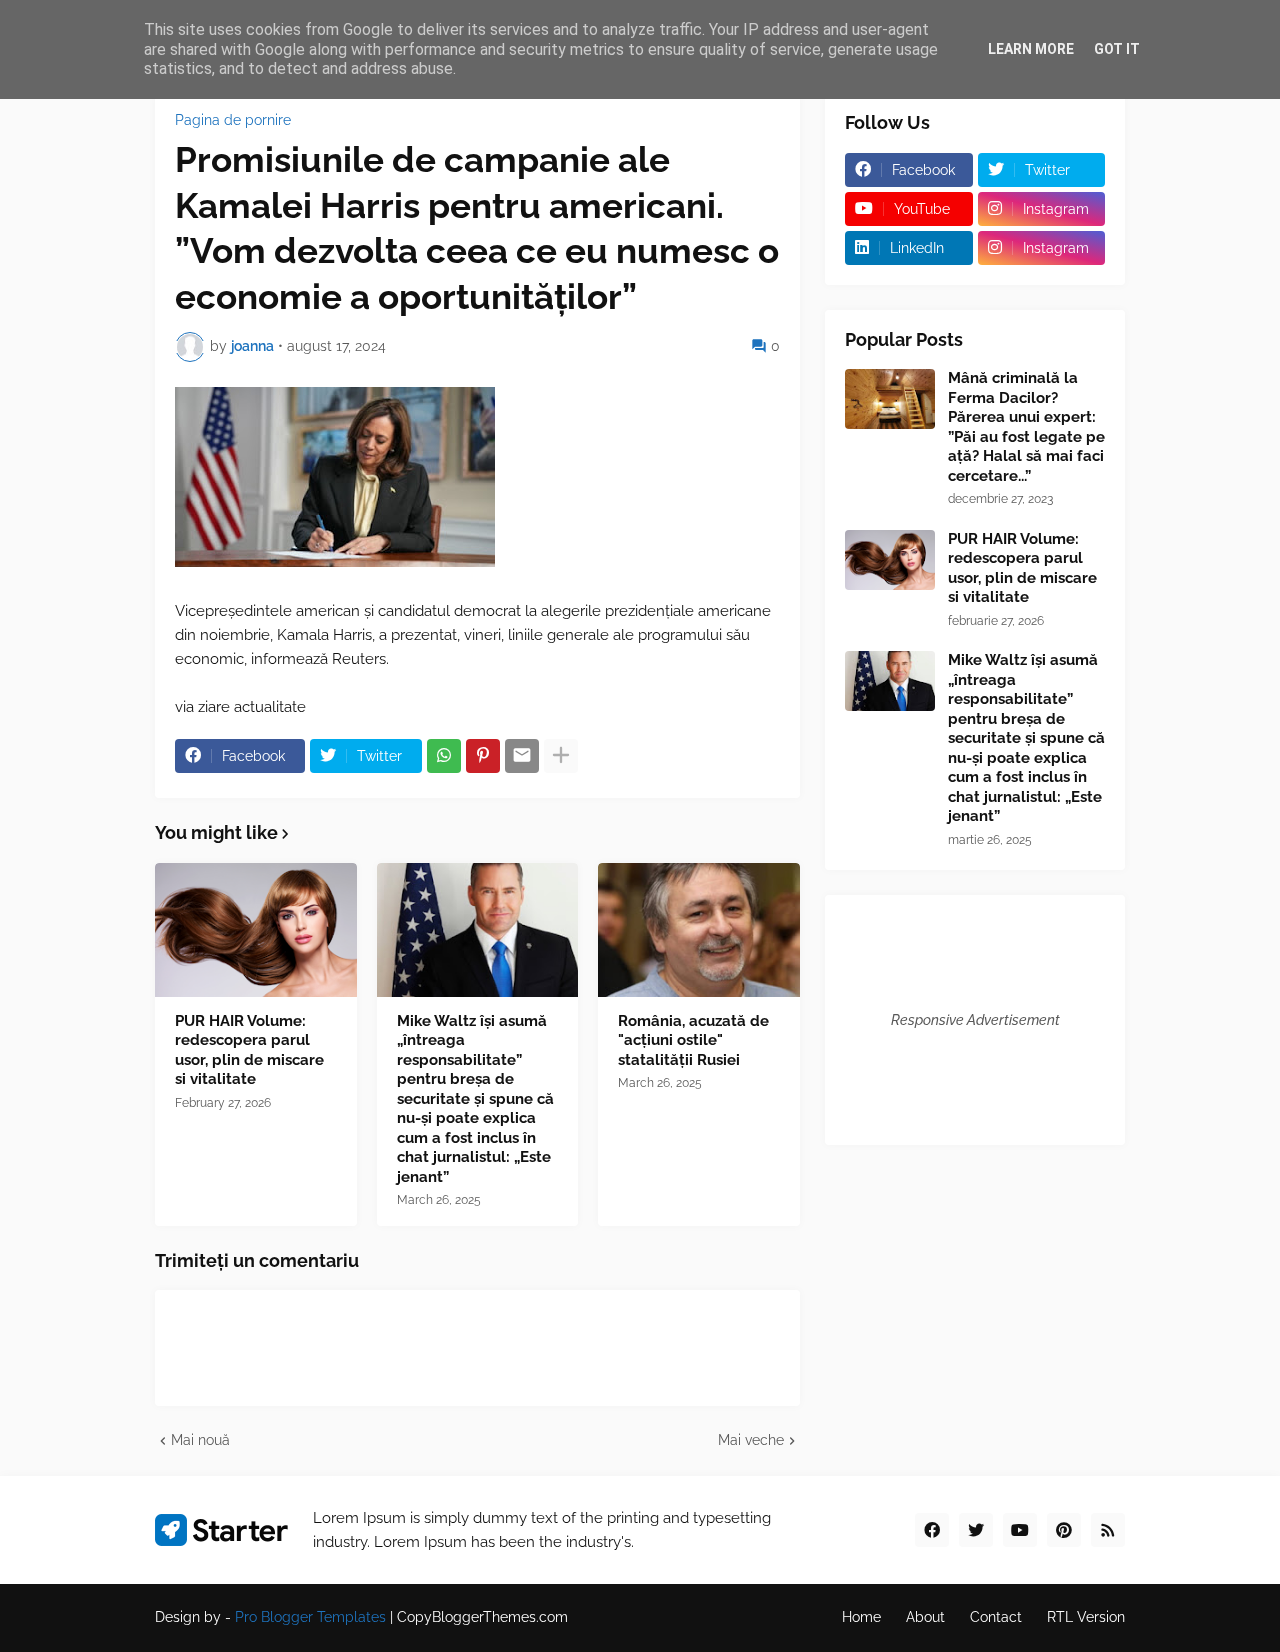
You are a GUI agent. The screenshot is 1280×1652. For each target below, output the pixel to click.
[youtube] (1020, 1530)
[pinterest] (1064, 1530)
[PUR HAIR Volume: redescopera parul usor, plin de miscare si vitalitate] (256, 930)
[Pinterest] (483, 756)
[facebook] (932, 1530)
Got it (1117, 49)
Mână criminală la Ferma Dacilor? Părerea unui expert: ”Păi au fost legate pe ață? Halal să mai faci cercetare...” (1026, 427)
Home (861, 1617)
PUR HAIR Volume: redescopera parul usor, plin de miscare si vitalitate (249, 1050)
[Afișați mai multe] (561, 756)
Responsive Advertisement (975, 1020)
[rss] (1108, 1530)
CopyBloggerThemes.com (482, 1617)
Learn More (1031, 49)
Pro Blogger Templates (310, 1617)
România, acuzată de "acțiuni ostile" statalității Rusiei (693, 1040)
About (925, 1617)
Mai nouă (200, 1440)
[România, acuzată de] (699, 930)
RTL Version (1086, 1617)
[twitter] (976, 1530)
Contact (996, 1617)
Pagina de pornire (233, 120)
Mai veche (751, 1440)
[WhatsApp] (444, 756)
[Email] (522, 756)
